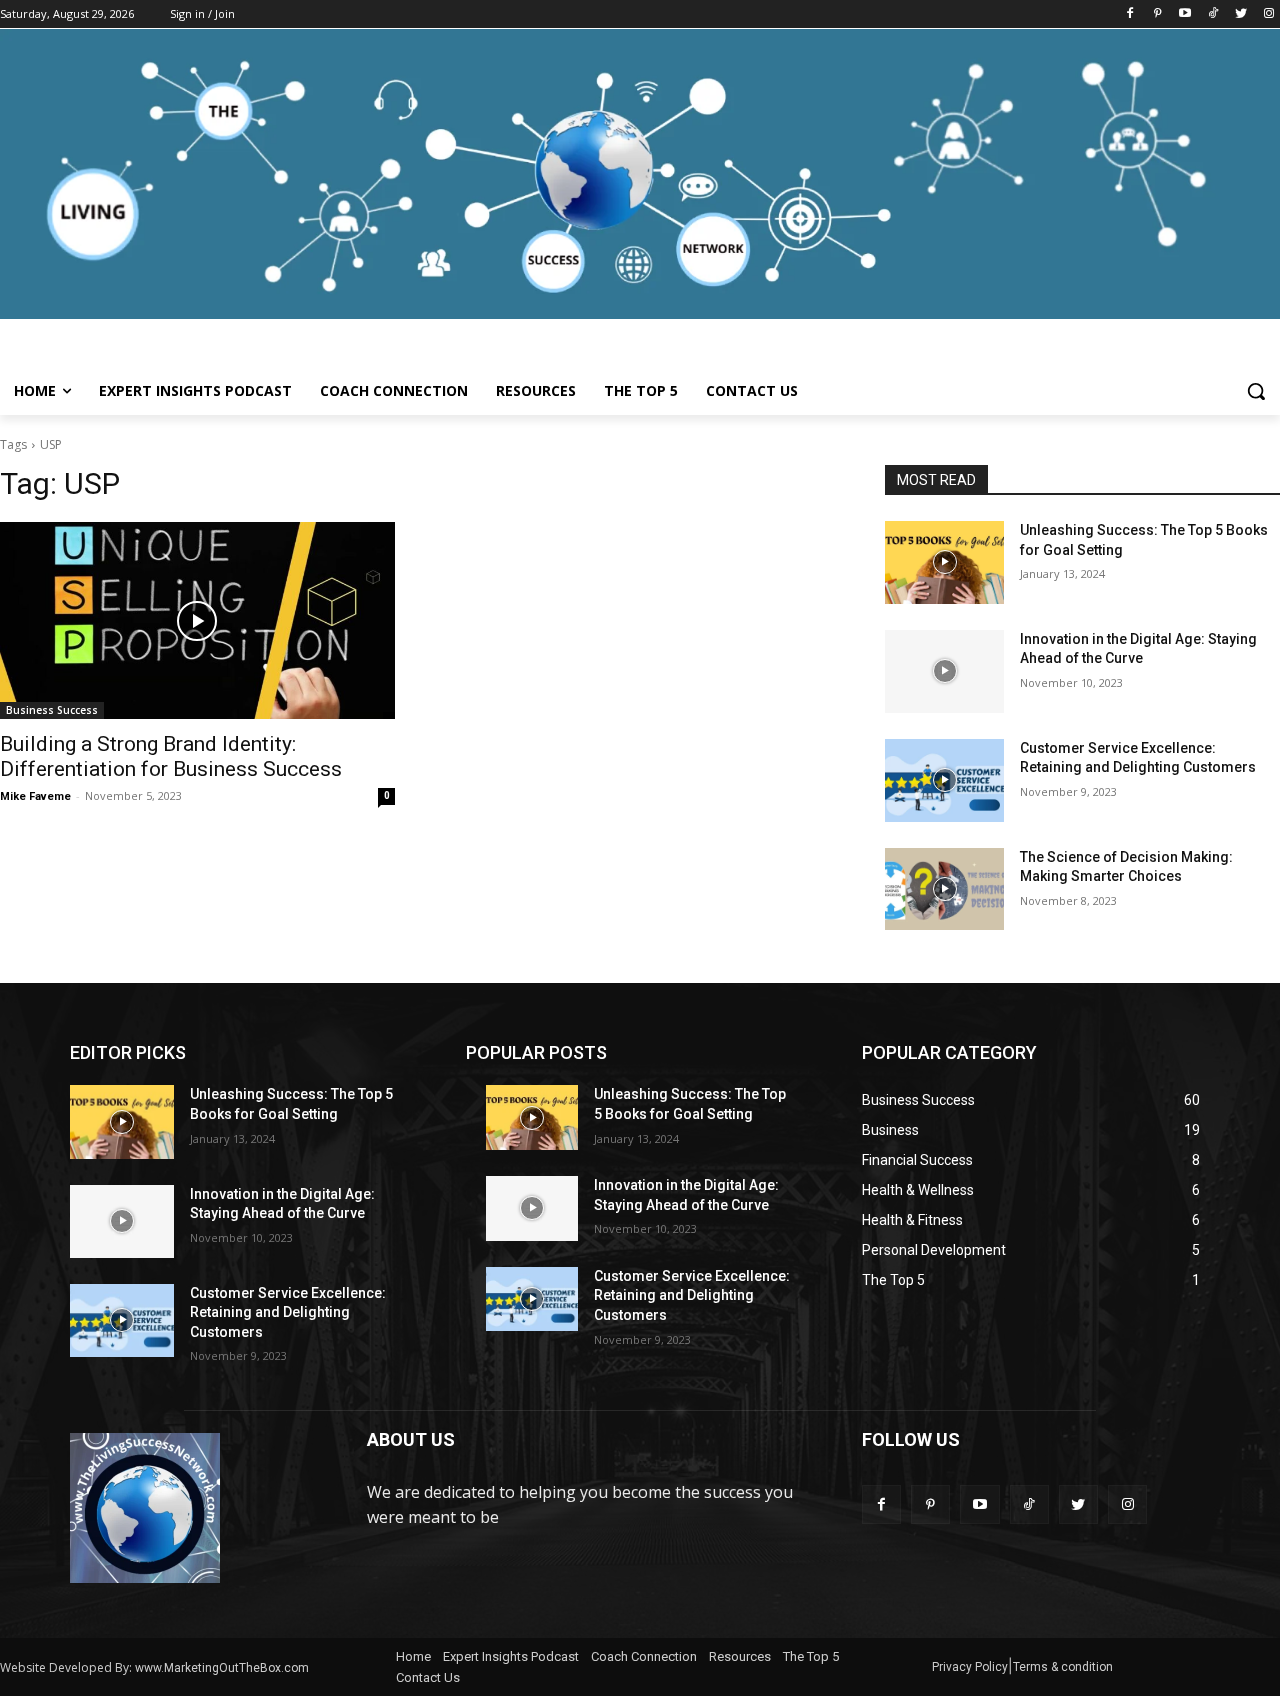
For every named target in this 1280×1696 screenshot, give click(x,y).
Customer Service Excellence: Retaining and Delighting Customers (288, 1312)
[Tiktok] (1213, 14)
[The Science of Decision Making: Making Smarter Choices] (944, 889)
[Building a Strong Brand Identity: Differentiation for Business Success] (197, 620)
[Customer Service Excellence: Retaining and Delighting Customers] (944, 780)
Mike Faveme (35, 796)
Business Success (52, 710)
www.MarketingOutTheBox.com (222, 1668)
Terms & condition (1063, 1667)
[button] (1256, 391)
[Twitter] (1240, 14)
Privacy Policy (970, 1667)
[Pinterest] (1157, 14)
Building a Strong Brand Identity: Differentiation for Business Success (171, 756)
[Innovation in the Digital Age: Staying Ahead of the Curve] (944, 671)
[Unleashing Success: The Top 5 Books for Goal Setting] (944, 562)
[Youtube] (1185, 14)
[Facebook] (1129, 14)
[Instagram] (1268, 14)
